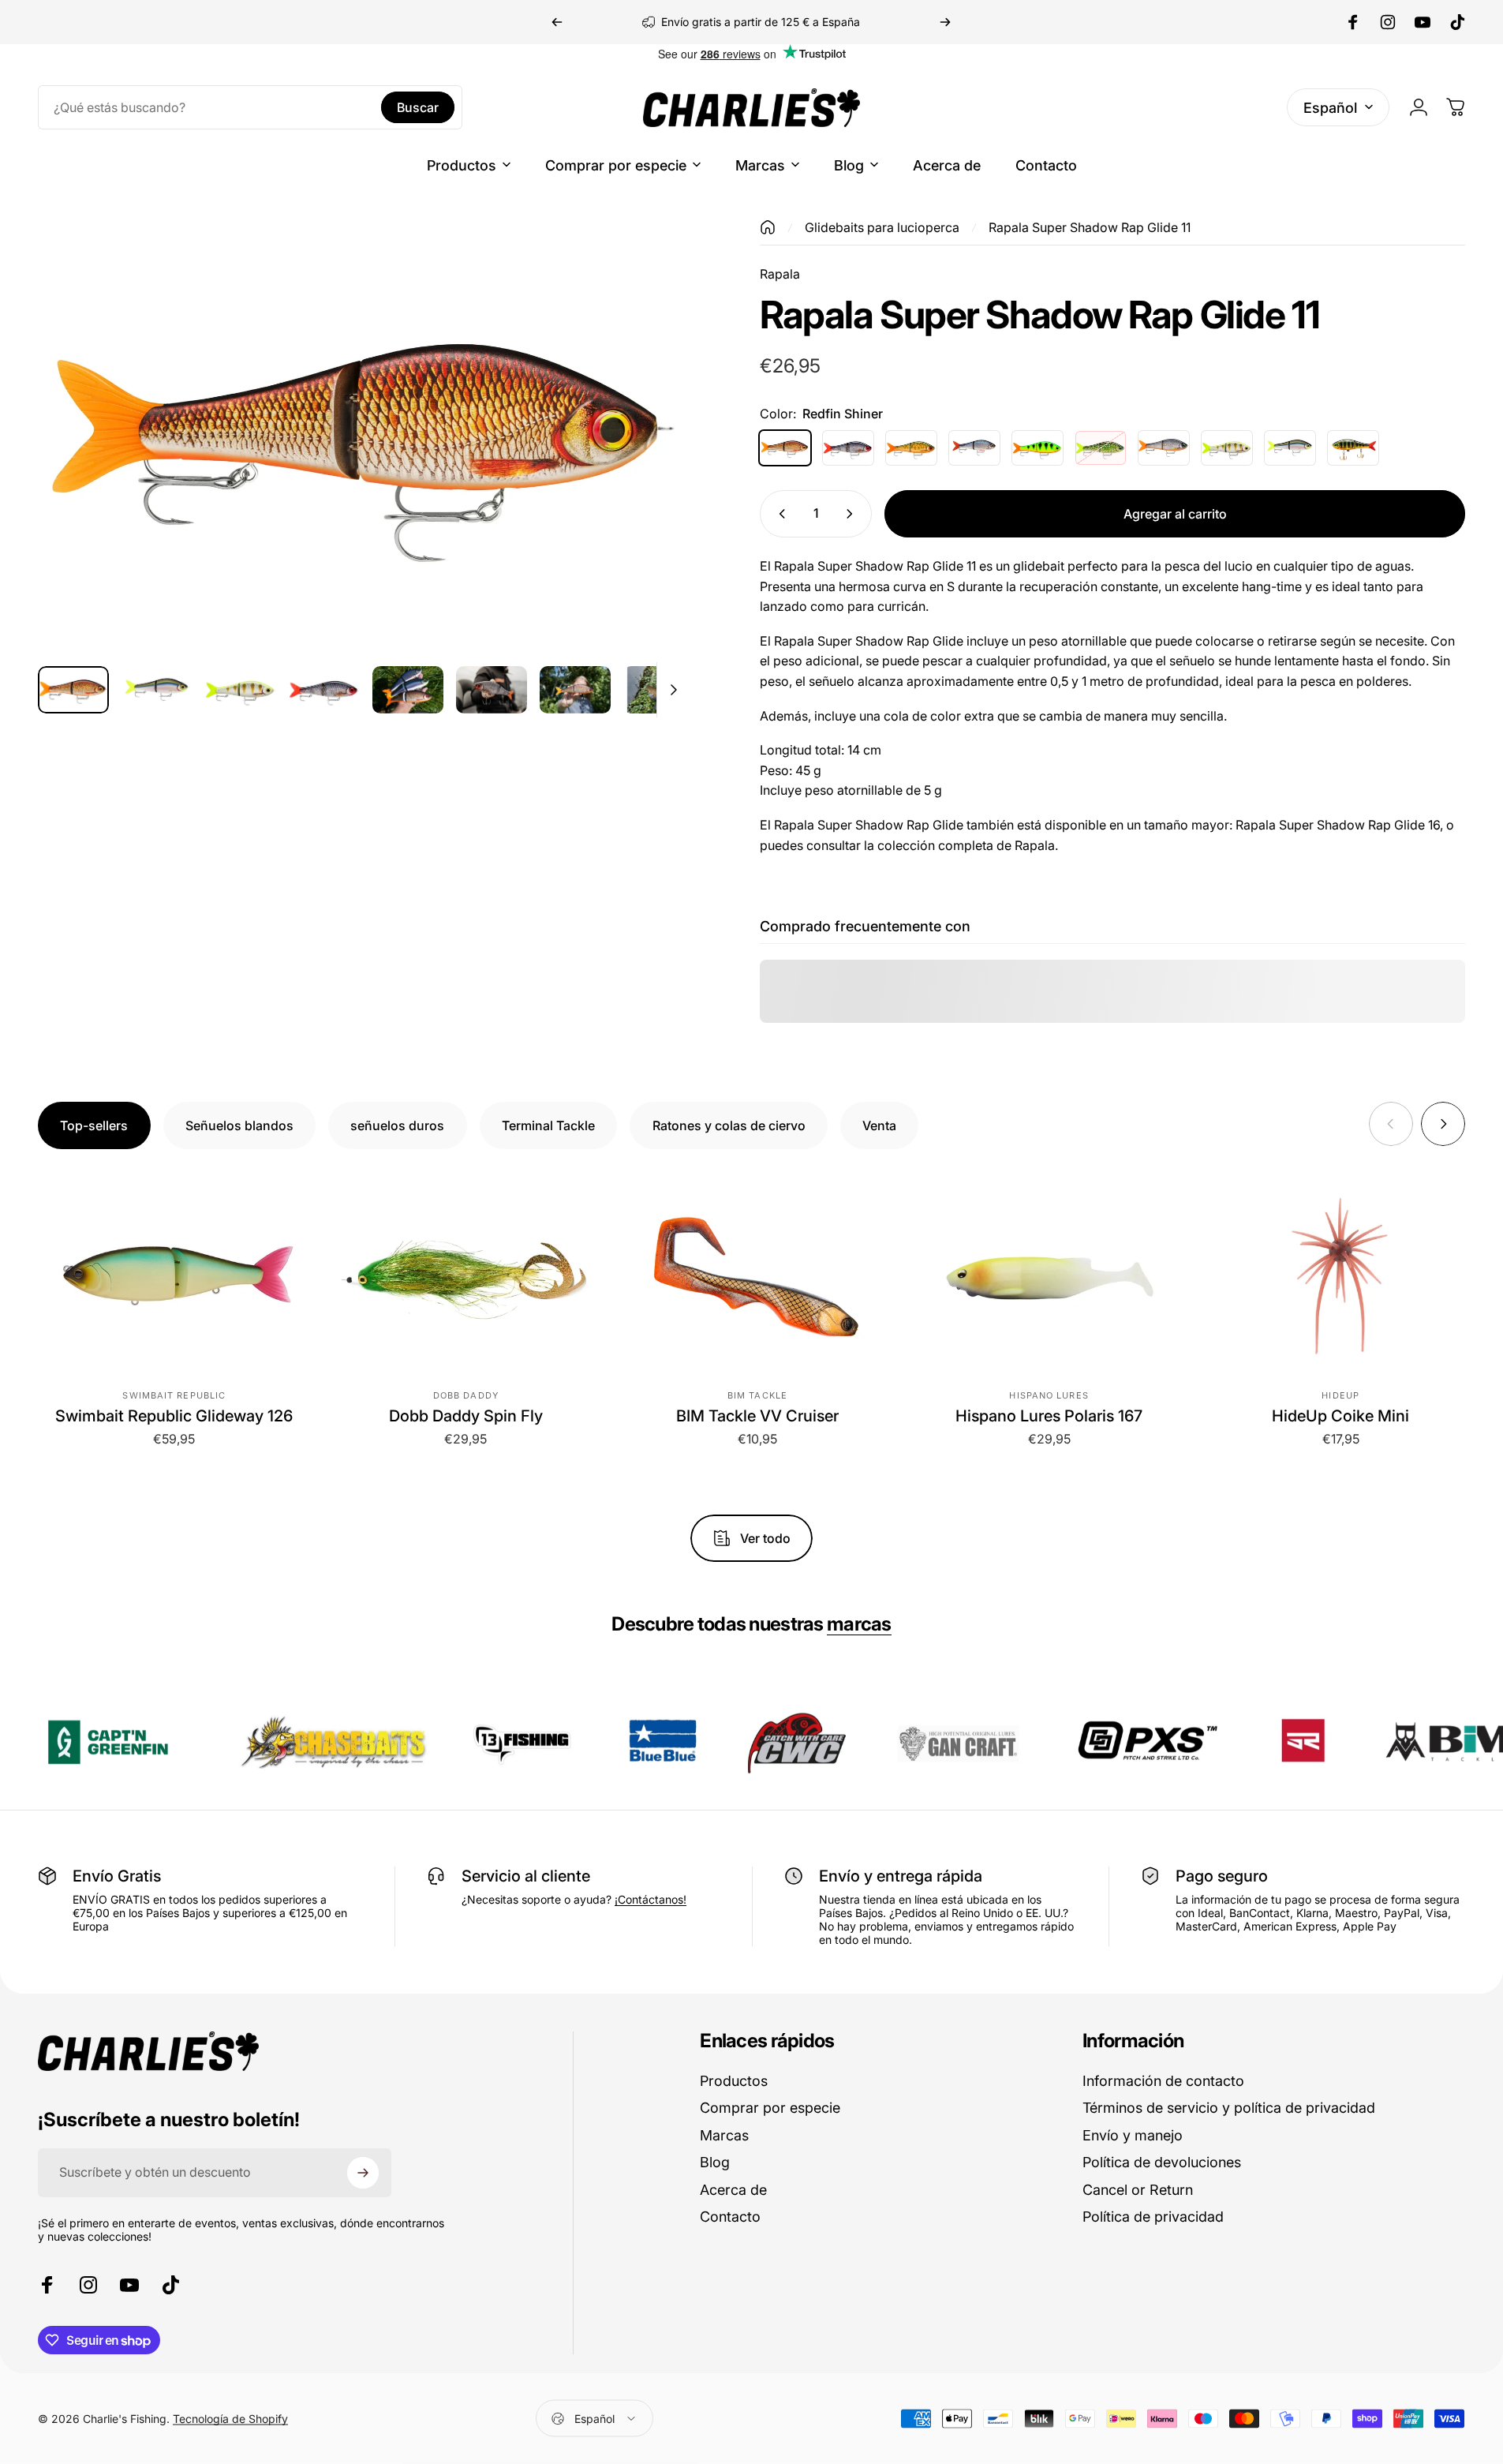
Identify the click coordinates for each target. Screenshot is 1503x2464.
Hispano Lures (1049, 1395)
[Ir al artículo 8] (659, 690)
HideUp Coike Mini (1340, 1416)
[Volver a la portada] (768, 227)
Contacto (730, 2217)
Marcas (724, 2135)
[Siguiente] (945, 22)
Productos (734, 2081)
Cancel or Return (1138, 2190)
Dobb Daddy (466, 1395)
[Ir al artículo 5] (408, 690)
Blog (715, 2162)
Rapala (780, 274)
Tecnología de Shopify (230, 2419)
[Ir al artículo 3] (324, 690)
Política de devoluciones (1162, 2162)
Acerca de (733, 2190)
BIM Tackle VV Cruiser (757, 1416)
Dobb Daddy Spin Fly (466, 1416)
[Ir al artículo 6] (492, 690)
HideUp (1340, 1395)
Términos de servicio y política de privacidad (1229, 2108)
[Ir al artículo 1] (157, 690)
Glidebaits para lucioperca (882, 227)
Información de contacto (1163, 2081)
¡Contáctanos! (651, 1899)
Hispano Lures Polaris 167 (1049, 1416)
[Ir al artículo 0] (73, 690)
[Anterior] (557, 22)
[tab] (94, 1125)
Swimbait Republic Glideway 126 (174, 1416)
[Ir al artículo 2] (241, 690)
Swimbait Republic (174, 1395)
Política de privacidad (1153, 2217)
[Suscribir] (363, 2173)
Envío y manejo (1133, 2135)
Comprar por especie (770, 2108)
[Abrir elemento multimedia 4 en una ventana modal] (363, 436)
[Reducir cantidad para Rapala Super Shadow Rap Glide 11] (779, 514)
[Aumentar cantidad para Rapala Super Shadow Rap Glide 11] (853, 514)
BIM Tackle (757, 1395)
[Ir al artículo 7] (575, 690)
